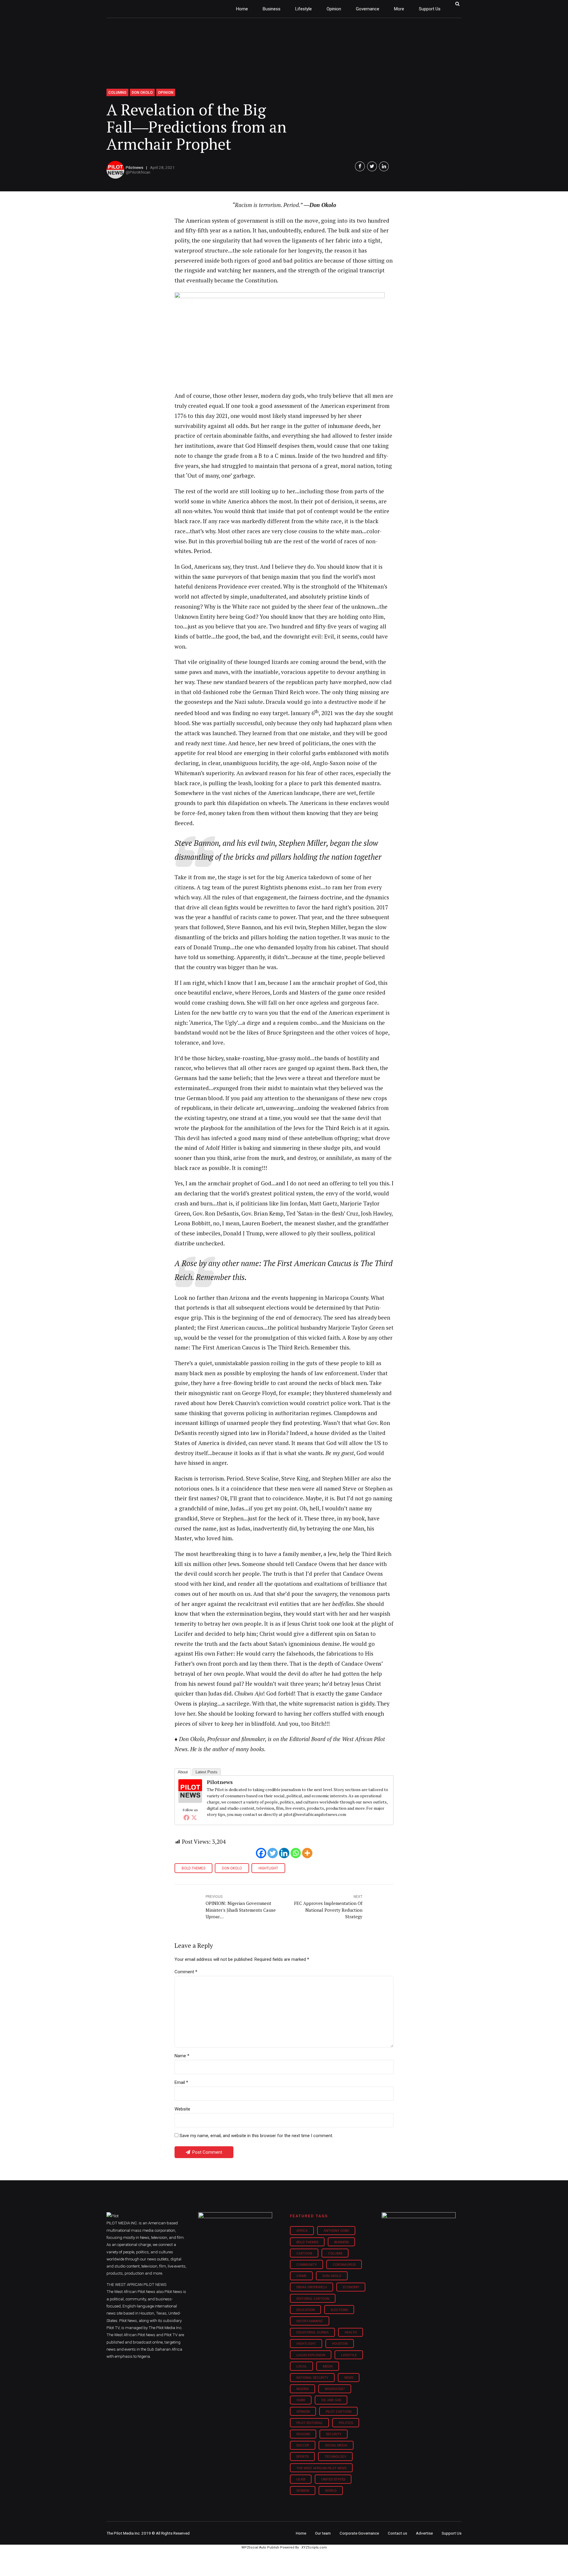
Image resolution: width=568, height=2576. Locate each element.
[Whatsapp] (296, 1853)
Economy (351, 2287)
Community (307, 2265)
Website (182, 2109)
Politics (346, 2423)
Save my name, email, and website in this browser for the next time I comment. (256, 2136)
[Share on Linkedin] (384, 166)
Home (242, 9)
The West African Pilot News (321, 2468)
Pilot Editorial (310, 2423)
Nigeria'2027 (335, 2389)
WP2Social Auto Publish (260, 2547)
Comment (186, 1972)
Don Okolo (142, 92)
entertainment (310, 2321)
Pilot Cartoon (339, 2412)
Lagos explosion (311, 2355)
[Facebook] (186, 1817)
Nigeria (303, 2389)
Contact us (397, 2533)
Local (302, 2366)
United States (333, 2479)
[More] (307, 1853)
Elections (339, 2310)
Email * (181, 2082)
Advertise (424, 2533)
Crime (301, 2276)
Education (306, 2310)
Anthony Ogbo (336, 2231)
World (331, 2491)
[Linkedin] (284, 1853)
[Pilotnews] (190, 1801)
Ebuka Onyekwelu (312, 2287)
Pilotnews (134, 167)
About (183, 1772)
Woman (303, 2491)
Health (351, 2332)
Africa (302, 2231)
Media (328, 2366)
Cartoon (304, 2253)
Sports (302, 2457)
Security (334, 2434)
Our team (323, 2533)
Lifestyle (304, 9)
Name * (182, 2056)
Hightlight (268, 1868)
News (349, 2378)
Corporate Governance (359, 2533)
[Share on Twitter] (372, 166)
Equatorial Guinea (313, 2332)
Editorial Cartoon (313, 2299)
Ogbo (301, 2400)
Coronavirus (344, 2265)
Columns (117, 92)
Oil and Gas (331, 2400)
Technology (335, 2457)
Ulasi (301, 2479)
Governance (368, 9)
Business (272, 9)
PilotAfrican (140, 172)
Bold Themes (193, 1868)
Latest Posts (206, 1772)
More (399, 9)
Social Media (336, 2445)
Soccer (303, 2445)
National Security (312, 2378)
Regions (303, 2434)
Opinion (334, 9)
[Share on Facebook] (360, 166)
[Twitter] (194, 1817)
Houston (340, 2344)
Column (335, 2253)
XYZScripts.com (314, 2547)
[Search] (457, 4)
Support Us (430, 9)
